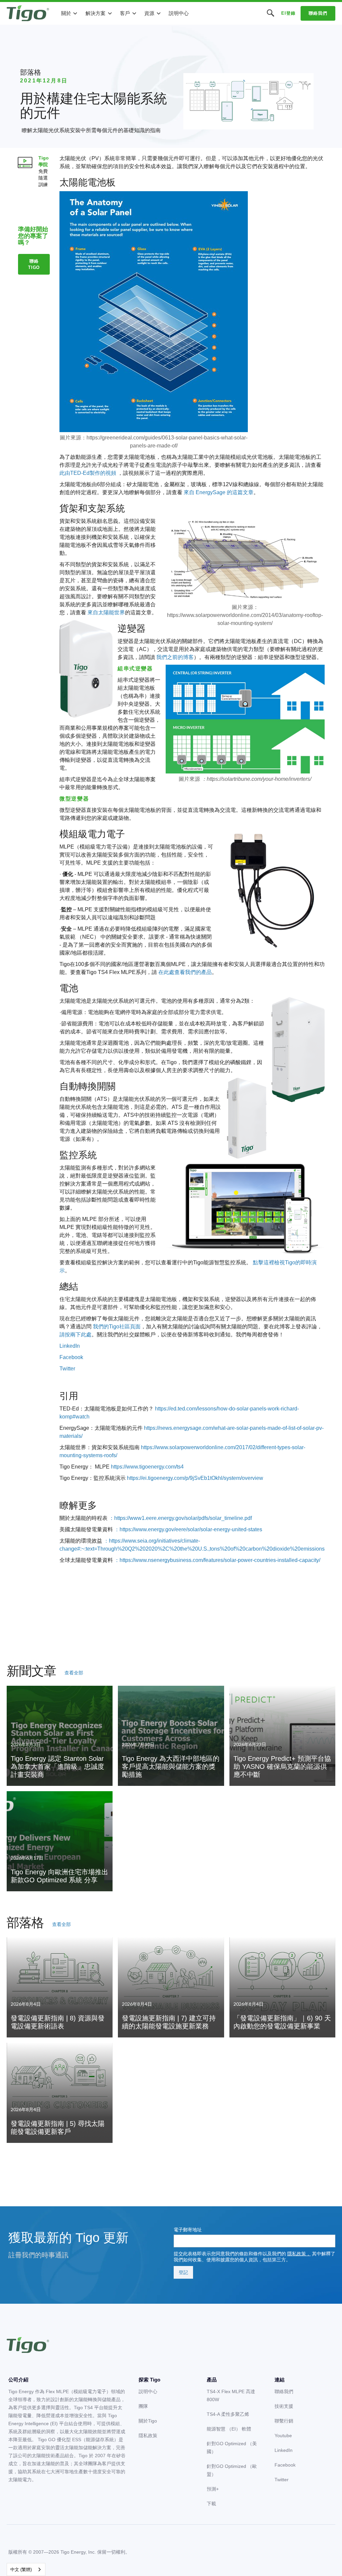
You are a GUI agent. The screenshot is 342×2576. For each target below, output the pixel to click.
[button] (69, 13)
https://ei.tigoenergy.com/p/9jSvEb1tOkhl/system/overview (195, 1478)
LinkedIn (70, 1346)
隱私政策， (299, 2254)
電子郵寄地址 (188, 2230)
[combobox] (26, 2569)
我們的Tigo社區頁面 (117, 1327)
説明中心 (179, 13)
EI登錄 (288, 13)
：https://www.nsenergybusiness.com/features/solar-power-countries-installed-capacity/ (217, 1560)
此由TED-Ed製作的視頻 (88, 473)
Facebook (71, 1357)
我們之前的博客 (175, 657)
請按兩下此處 (75, 1335)
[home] (28, 13)
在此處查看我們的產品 (185, 972)
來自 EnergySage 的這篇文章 (219, 492)
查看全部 (74, 1673)
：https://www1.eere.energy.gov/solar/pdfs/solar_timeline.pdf (180, 1518)
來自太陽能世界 (106, 612)
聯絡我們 (318, 13)
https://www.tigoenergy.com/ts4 (147, 1467)
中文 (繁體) (21, 2569)
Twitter (67, 1369)
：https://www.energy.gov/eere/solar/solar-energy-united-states (188, 1529)
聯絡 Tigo (34, 264)
